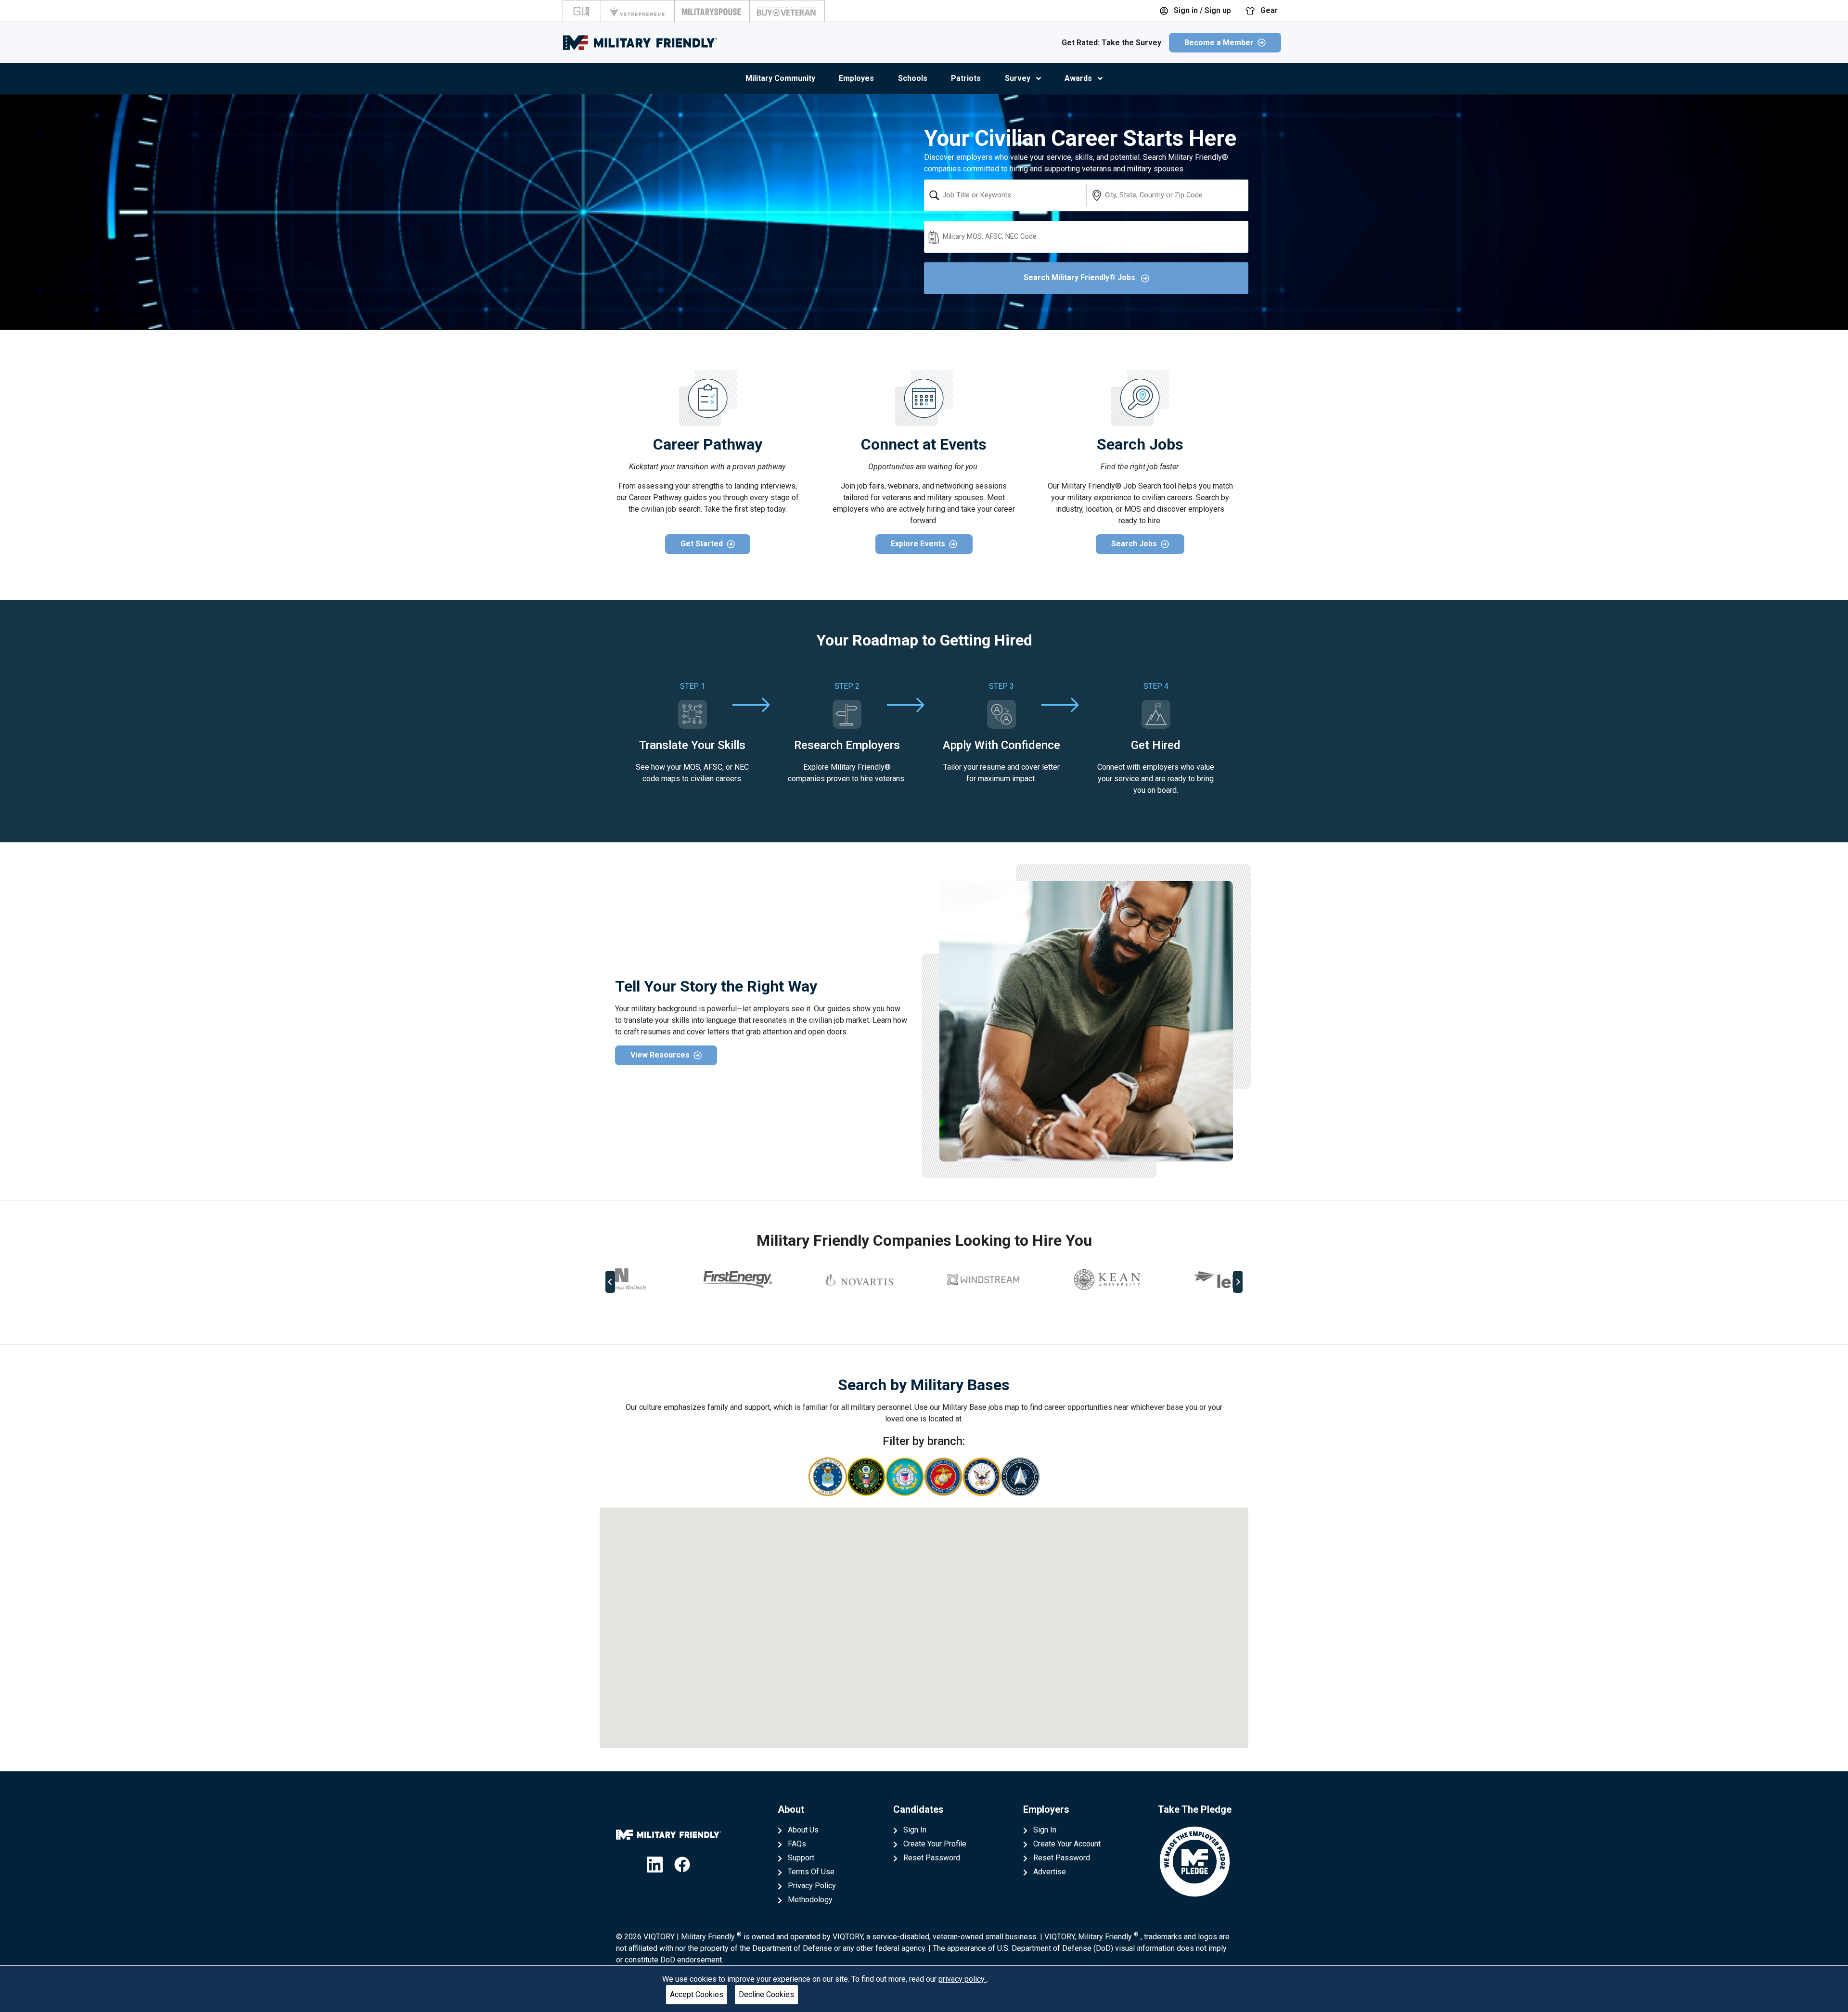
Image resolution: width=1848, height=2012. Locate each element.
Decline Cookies (766, 1994)
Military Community (780, 78)
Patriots (966, 78)
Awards (1078, 78)
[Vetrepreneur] (638, 11)
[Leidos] (1171, 1280)
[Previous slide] (610, 1282)
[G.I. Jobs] (582, 11)
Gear (1268, 10)
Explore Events (918, 544)
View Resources (660, 1055)
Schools (913, 78)
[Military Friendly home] (640, 43)
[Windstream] (924, 1280)
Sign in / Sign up (1201, 10)
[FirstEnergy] (677, 1280)
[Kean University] (1048, 1280)
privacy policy (962, 1979)
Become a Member (1219, 43)
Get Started (702, 544)
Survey (1018, 78)
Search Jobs (1134, 544)
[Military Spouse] (712, 11)
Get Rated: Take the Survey (1111, 43)
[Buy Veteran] (787, 11)
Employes (856, 78)
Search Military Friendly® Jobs (1080, 277)
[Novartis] (800, 1280)
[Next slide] (1238, 1282)
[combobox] (1005, 195)
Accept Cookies (697, 1994)
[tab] (917, 1314)
